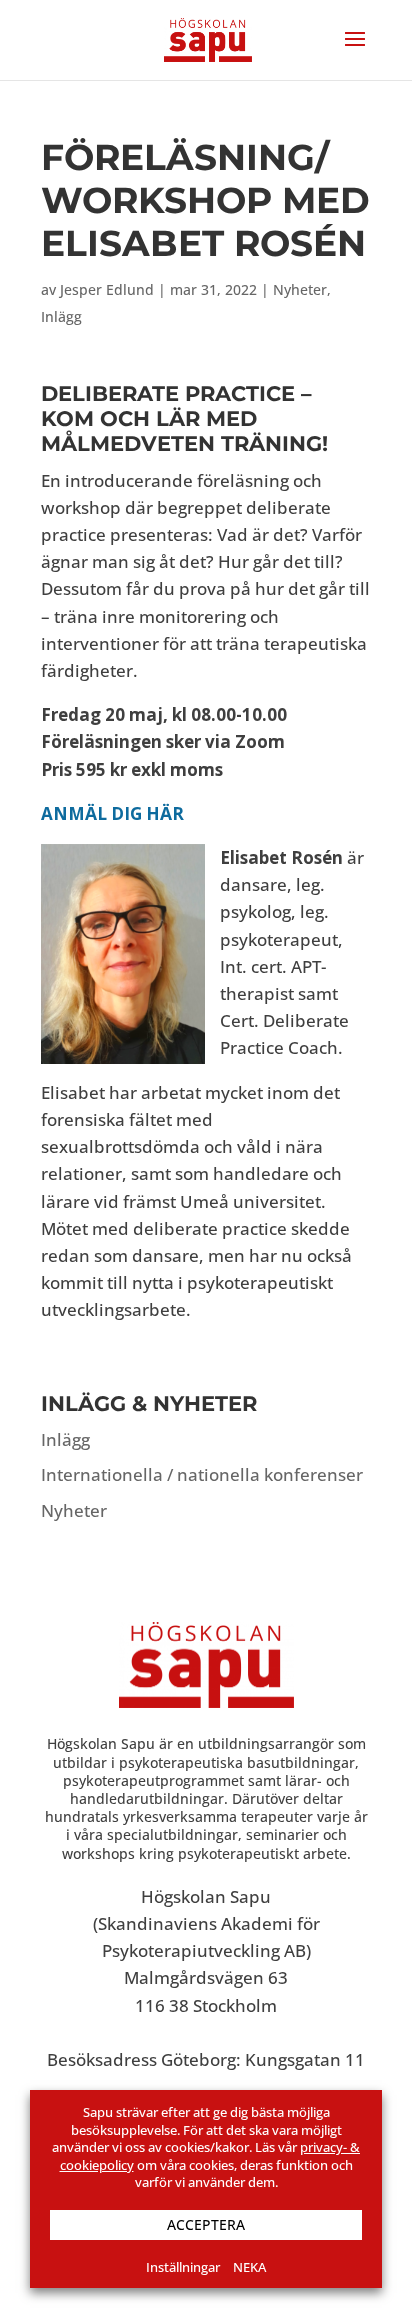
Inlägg (61, 316)
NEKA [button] (249, 2267)
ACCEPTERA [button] (206, 2224)
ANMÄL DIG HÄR (112, 813)
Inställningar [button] (183, 2267)
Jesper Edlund (107, 289)
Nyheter (300, 289)
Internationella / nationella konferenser (202, 1474)
